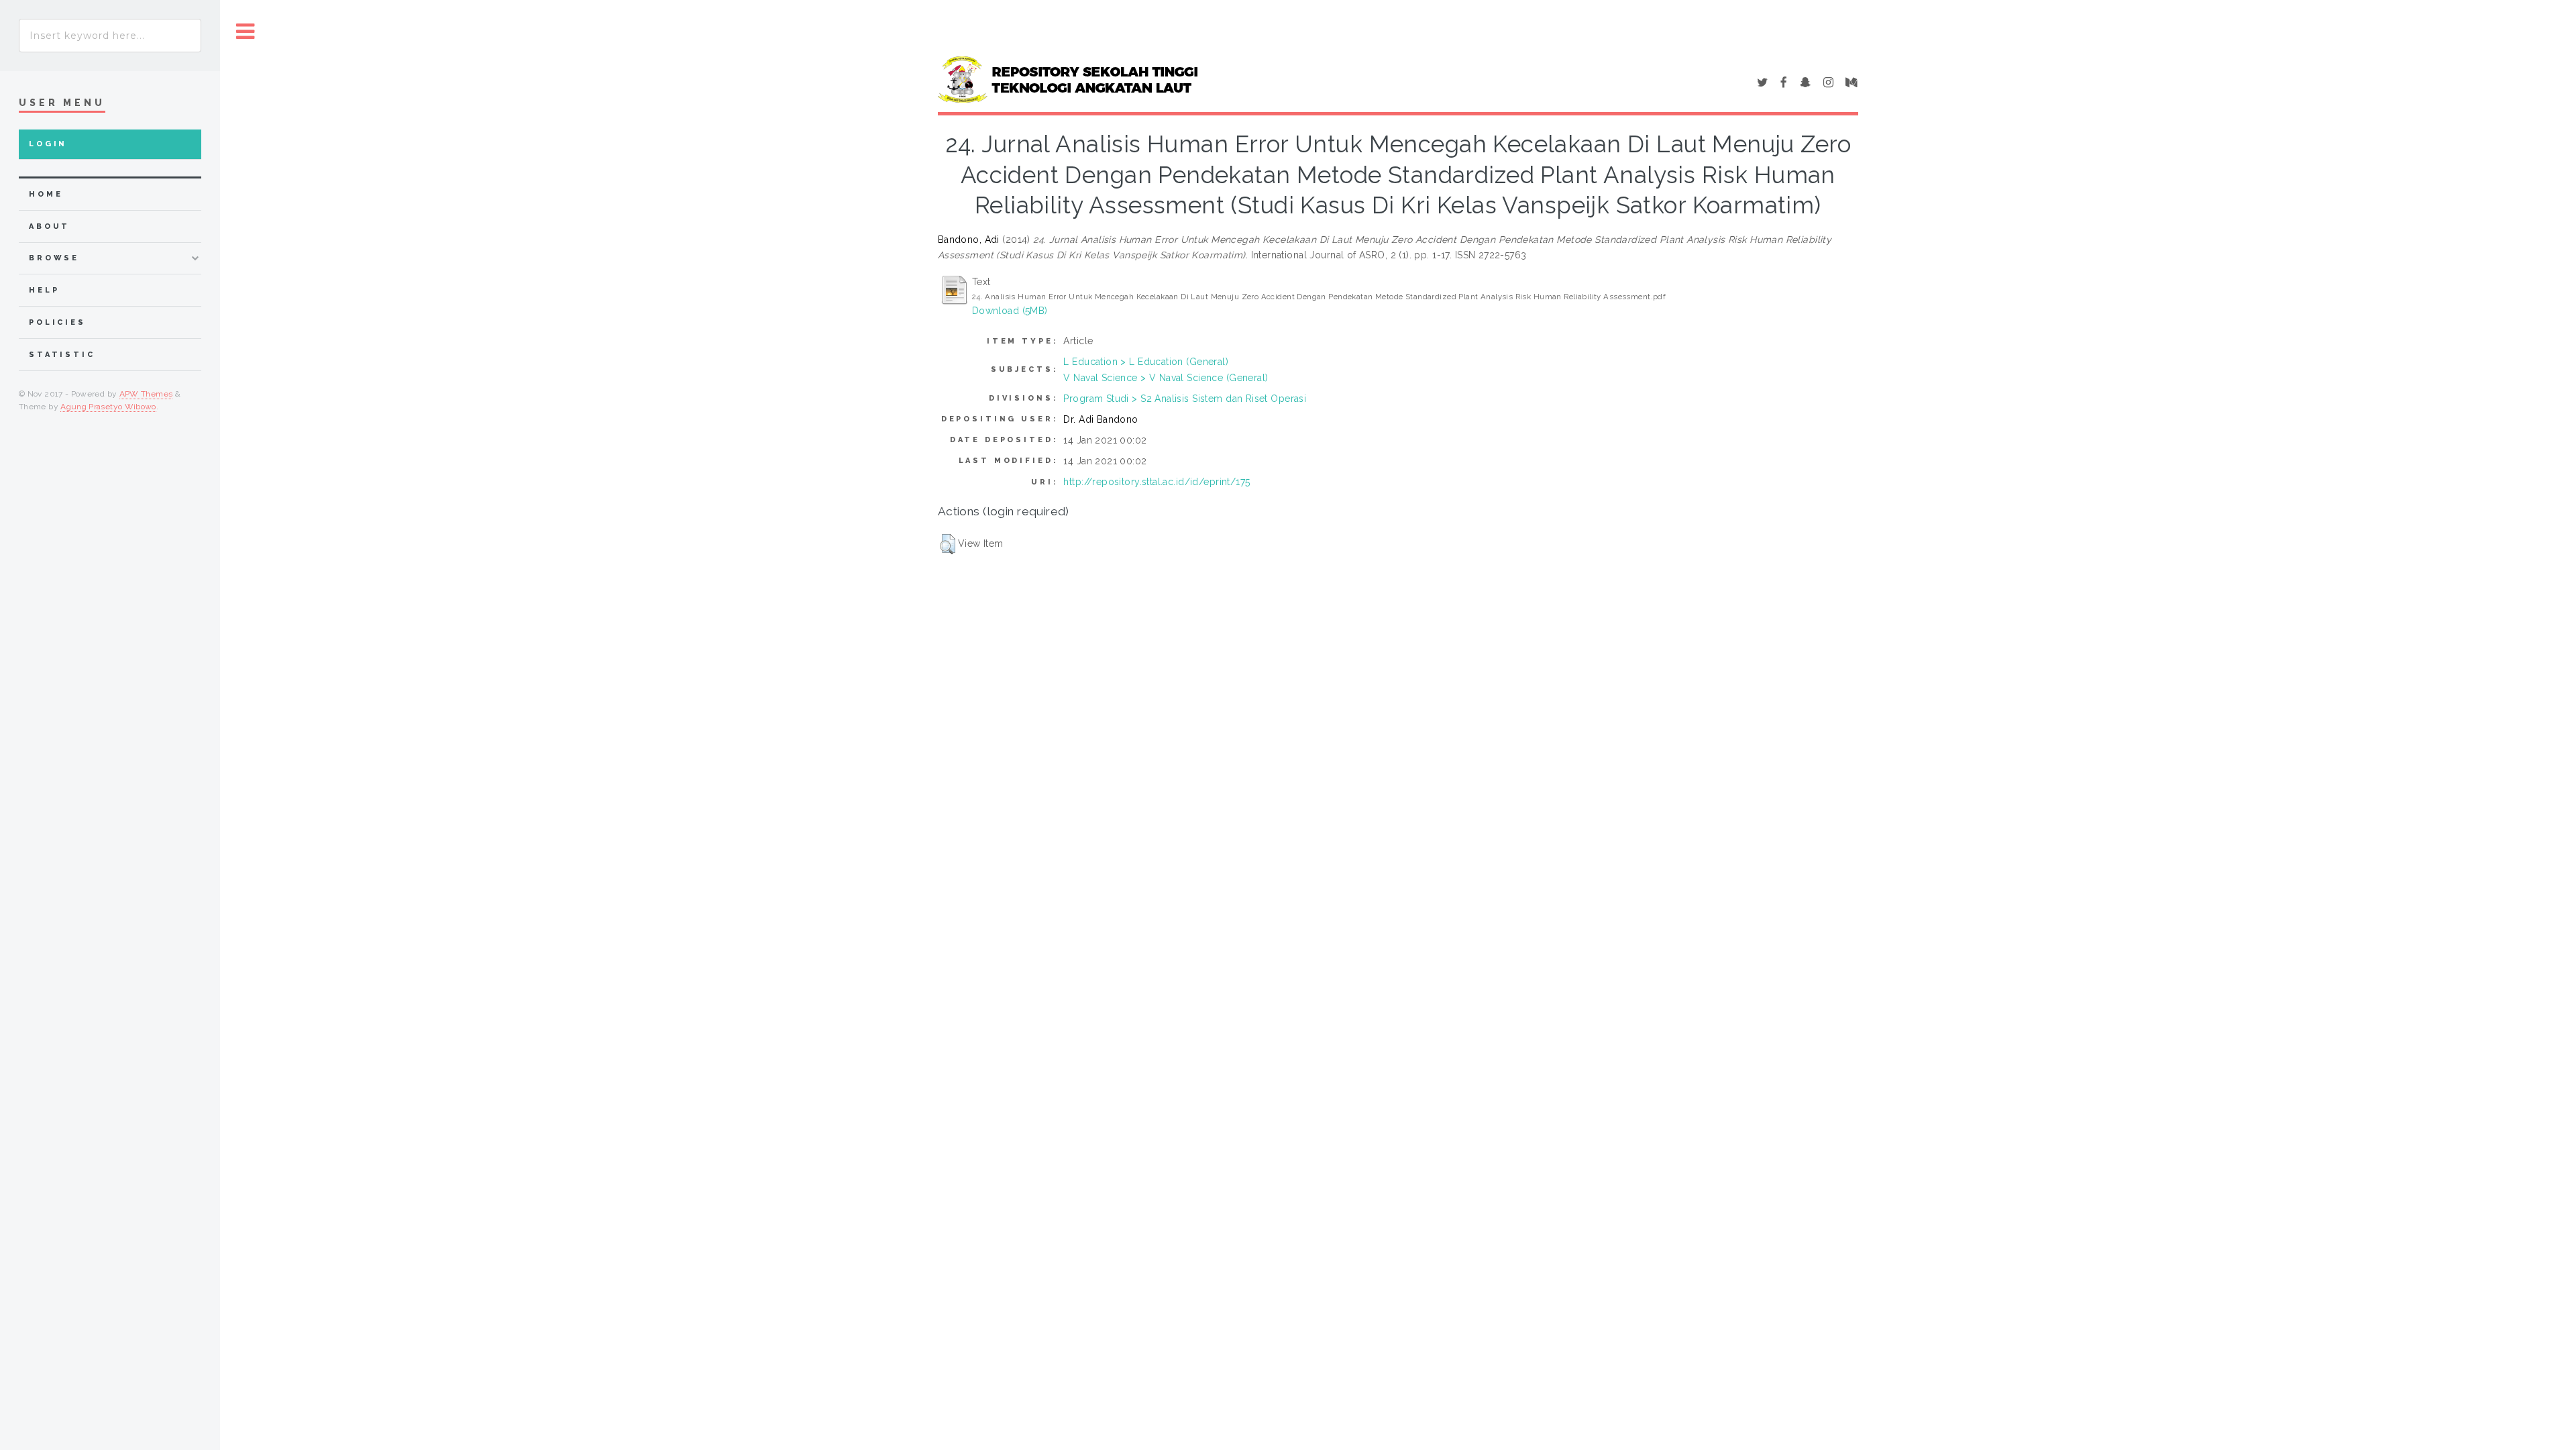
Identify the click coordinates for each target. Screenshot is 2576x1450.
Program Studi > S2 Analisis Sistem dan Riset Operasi (1185, 399)
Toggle (246, 32)
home (46, 194)
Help (44, 290)
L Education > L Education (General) (1146, 362)
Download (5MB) (1010, 311)
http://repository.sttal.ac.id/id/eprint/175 (1157, 482)
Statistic (62, 355)
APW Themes (146, 394)
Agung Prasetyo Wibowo (108, 407)
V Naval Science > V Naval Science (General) (1166, 378)
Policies (57, 322)
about (49, 226)
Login (48, 144)
